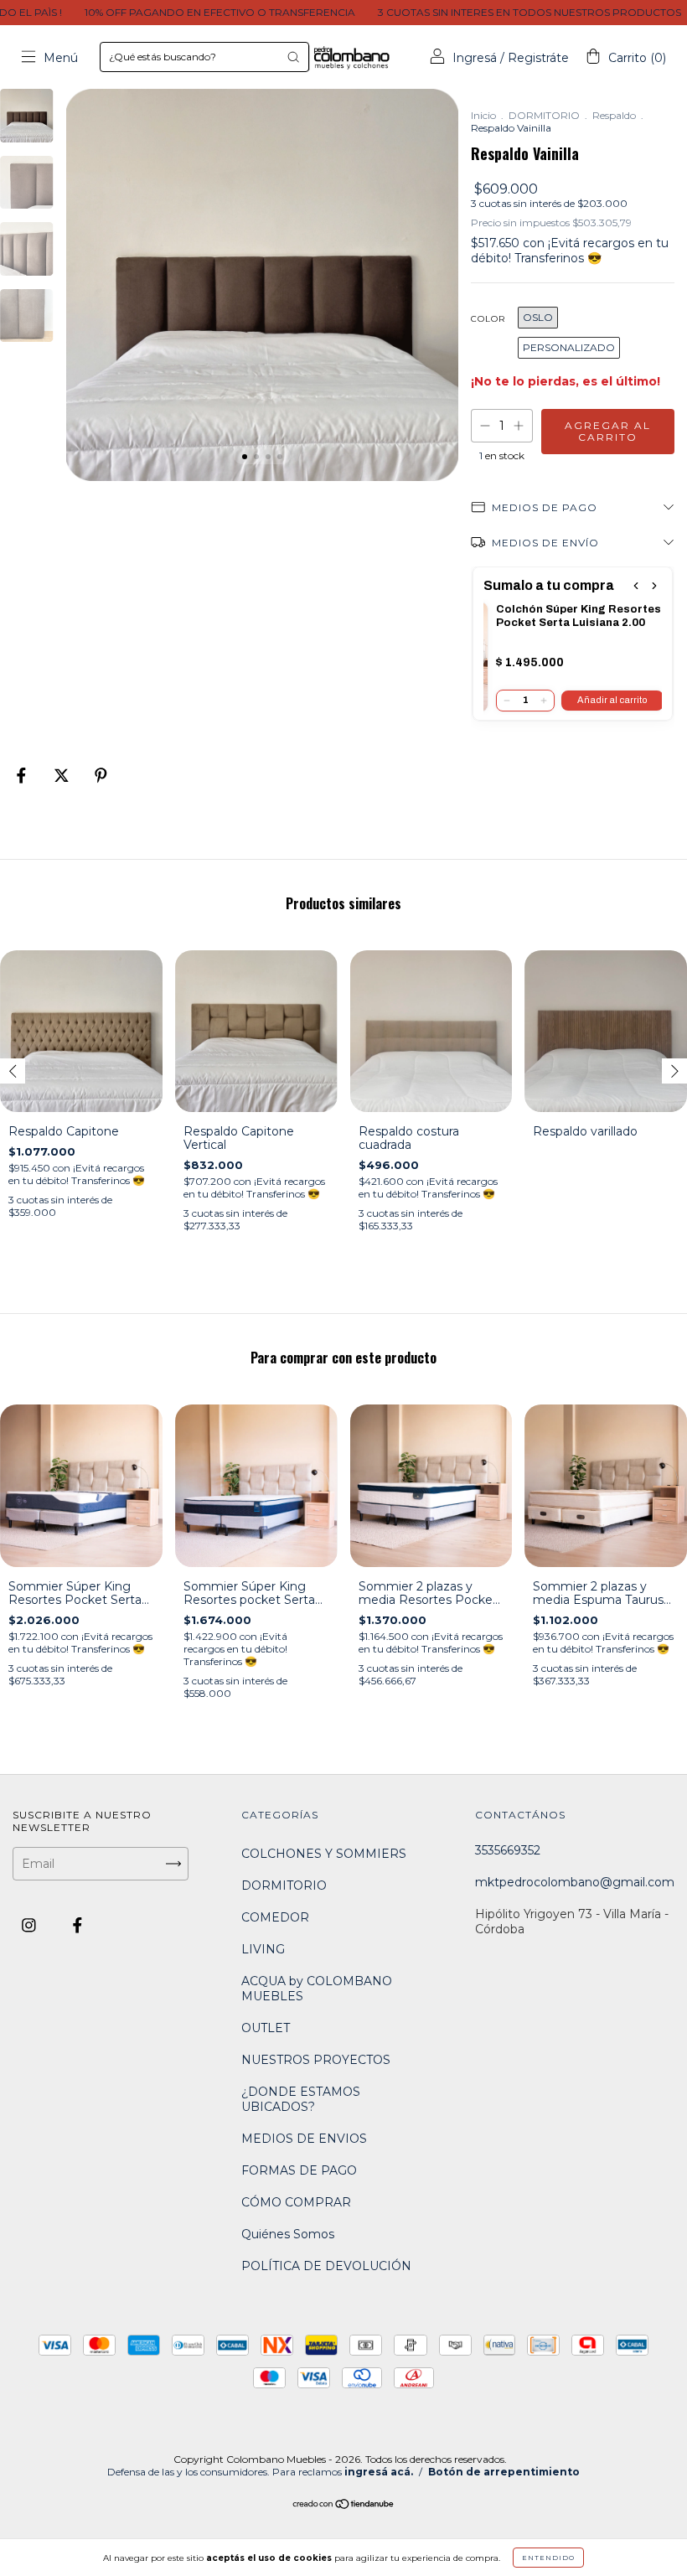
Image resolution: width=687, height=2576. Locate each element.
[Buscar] (293, 57)
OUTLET (266, 2028)
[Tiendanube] (344, 2506)
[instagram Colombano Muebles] (31, 1926)
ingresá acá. (379, 2472)
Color (488, 319)
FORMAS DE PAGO (299, 2170)
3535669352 (508, 1850)
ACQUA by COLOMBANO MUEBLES (317, 1989)
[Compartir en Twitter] (63, 775)
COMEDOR (275, 1917)
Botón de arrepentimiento (504, 2472)
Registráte (538, 58)
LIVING (263, 1949)
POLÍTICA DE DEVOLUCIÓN (326, 2266)
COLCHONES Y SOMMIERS (324, 1854)
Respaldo (614, 115)
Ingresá (475, 58)
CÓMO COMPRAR (296, 2202)
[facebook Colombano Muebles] (77, 1926)
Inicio (483, 115)
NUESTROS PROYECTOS (316, 2060)
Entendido (548, 2558)
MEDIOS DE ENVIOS (304, 2139)
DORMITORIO (544, 115)
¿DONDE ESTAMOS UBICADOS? (301, 2099)
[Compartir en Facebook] (23, 775)
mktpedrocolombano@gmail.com (575, 1882)
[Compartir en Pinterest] (101, 775)
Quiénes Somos (288, 2234)
